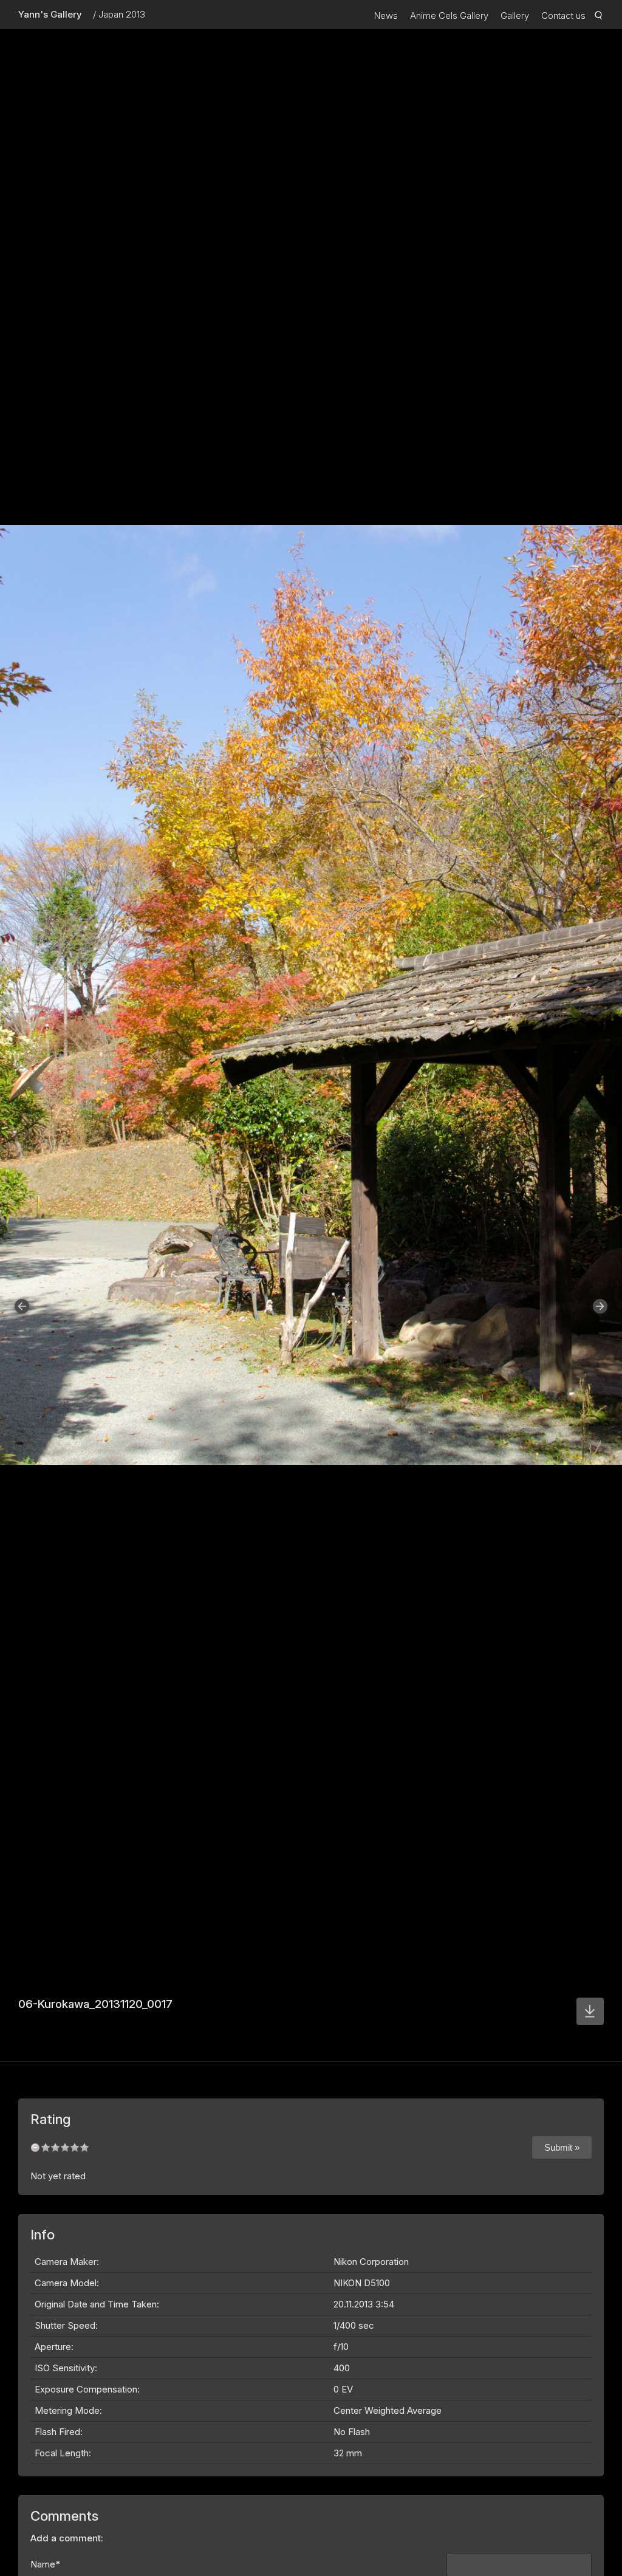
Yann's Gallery (50, 14)
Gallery (515, 15)
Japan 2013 (122, 14)
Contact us (563, 15)
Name (46, 2564)
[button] (22, 1306)
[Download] (590, 2011)
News (386, 15)
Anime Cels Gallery (449, 15)
